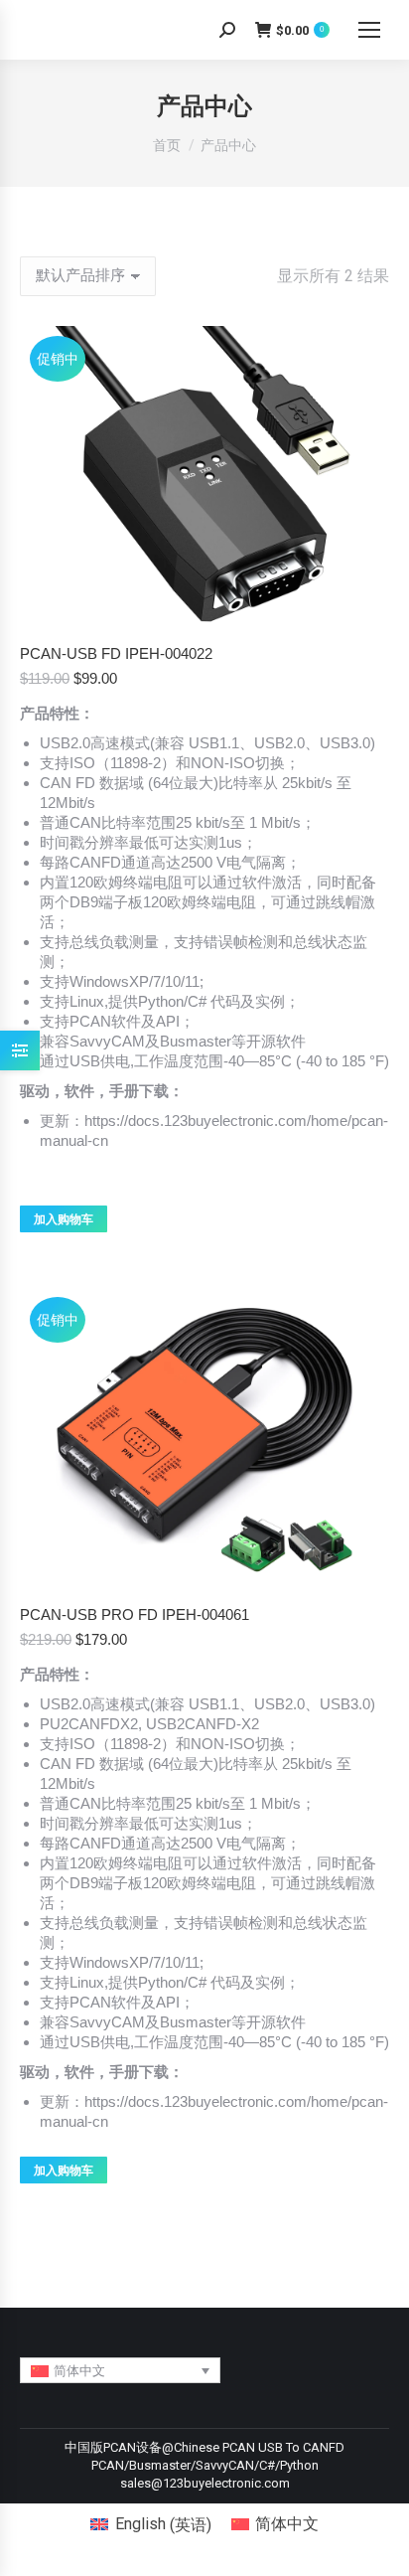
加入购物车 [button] (64, 1219)
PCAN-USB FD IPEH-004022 (116, 653)
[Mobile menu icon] (369, 30)
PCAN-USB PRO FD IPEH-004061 (135, 1614)
